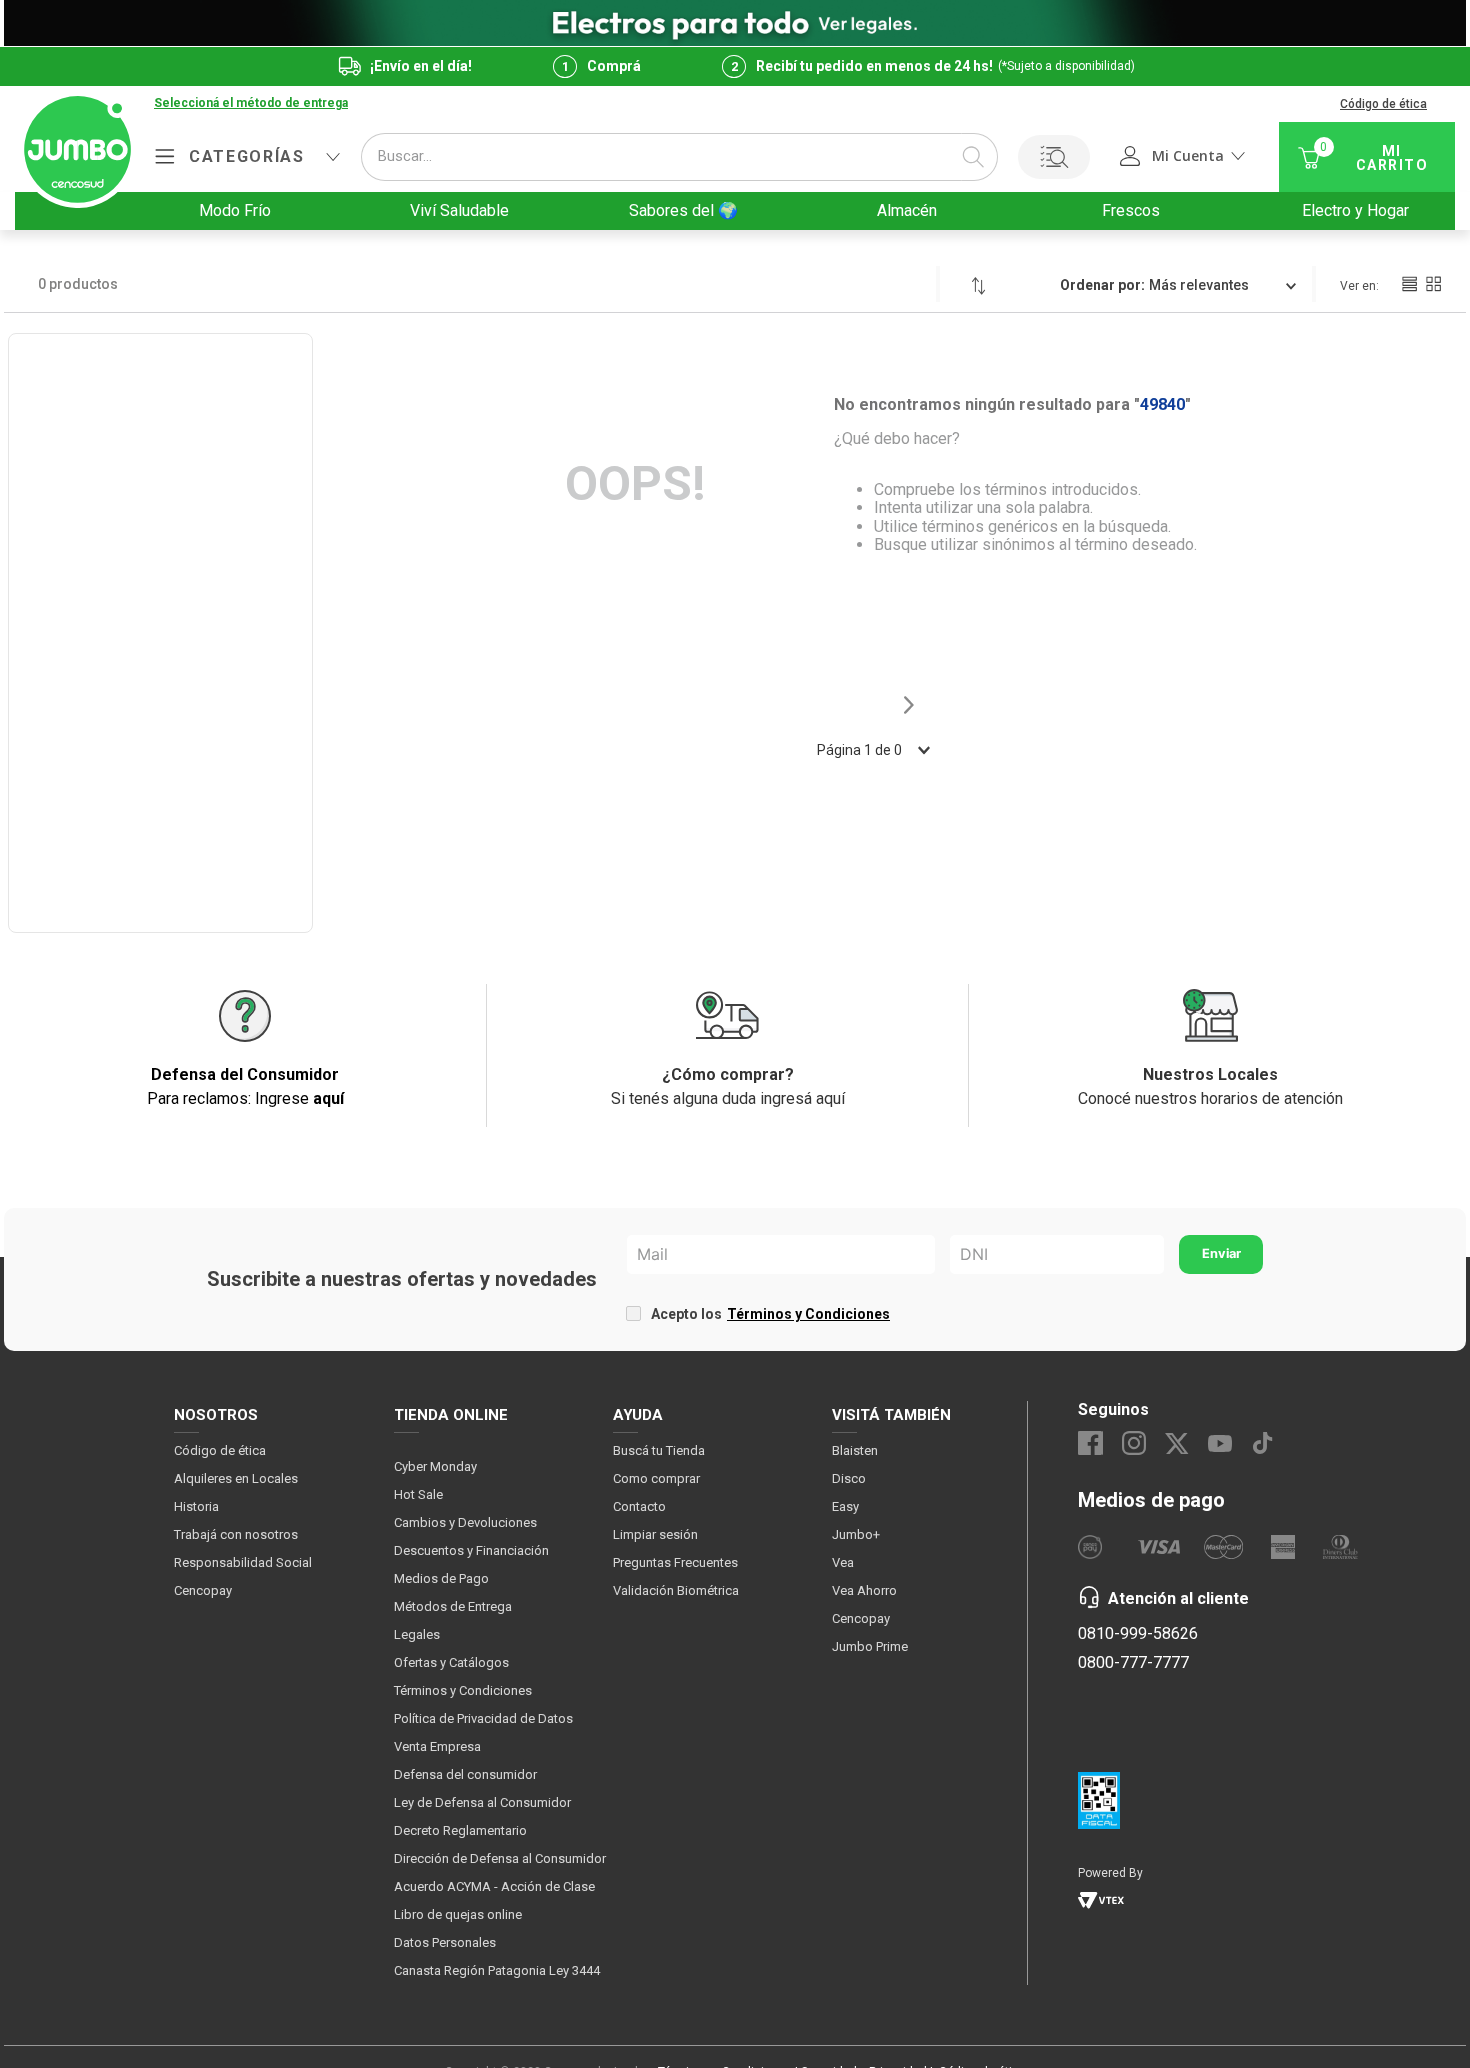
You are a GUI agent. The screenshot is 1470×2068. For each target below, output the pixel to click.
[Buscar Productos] (973, 157)
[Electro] (735, 23)
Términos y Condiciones (808, 1314)
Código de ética (1383, 104)
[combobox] (679, 157)
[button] (251, 104)
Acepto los (770, 1314)
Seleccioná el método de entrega (251, 103)
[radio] (1409, 284)
